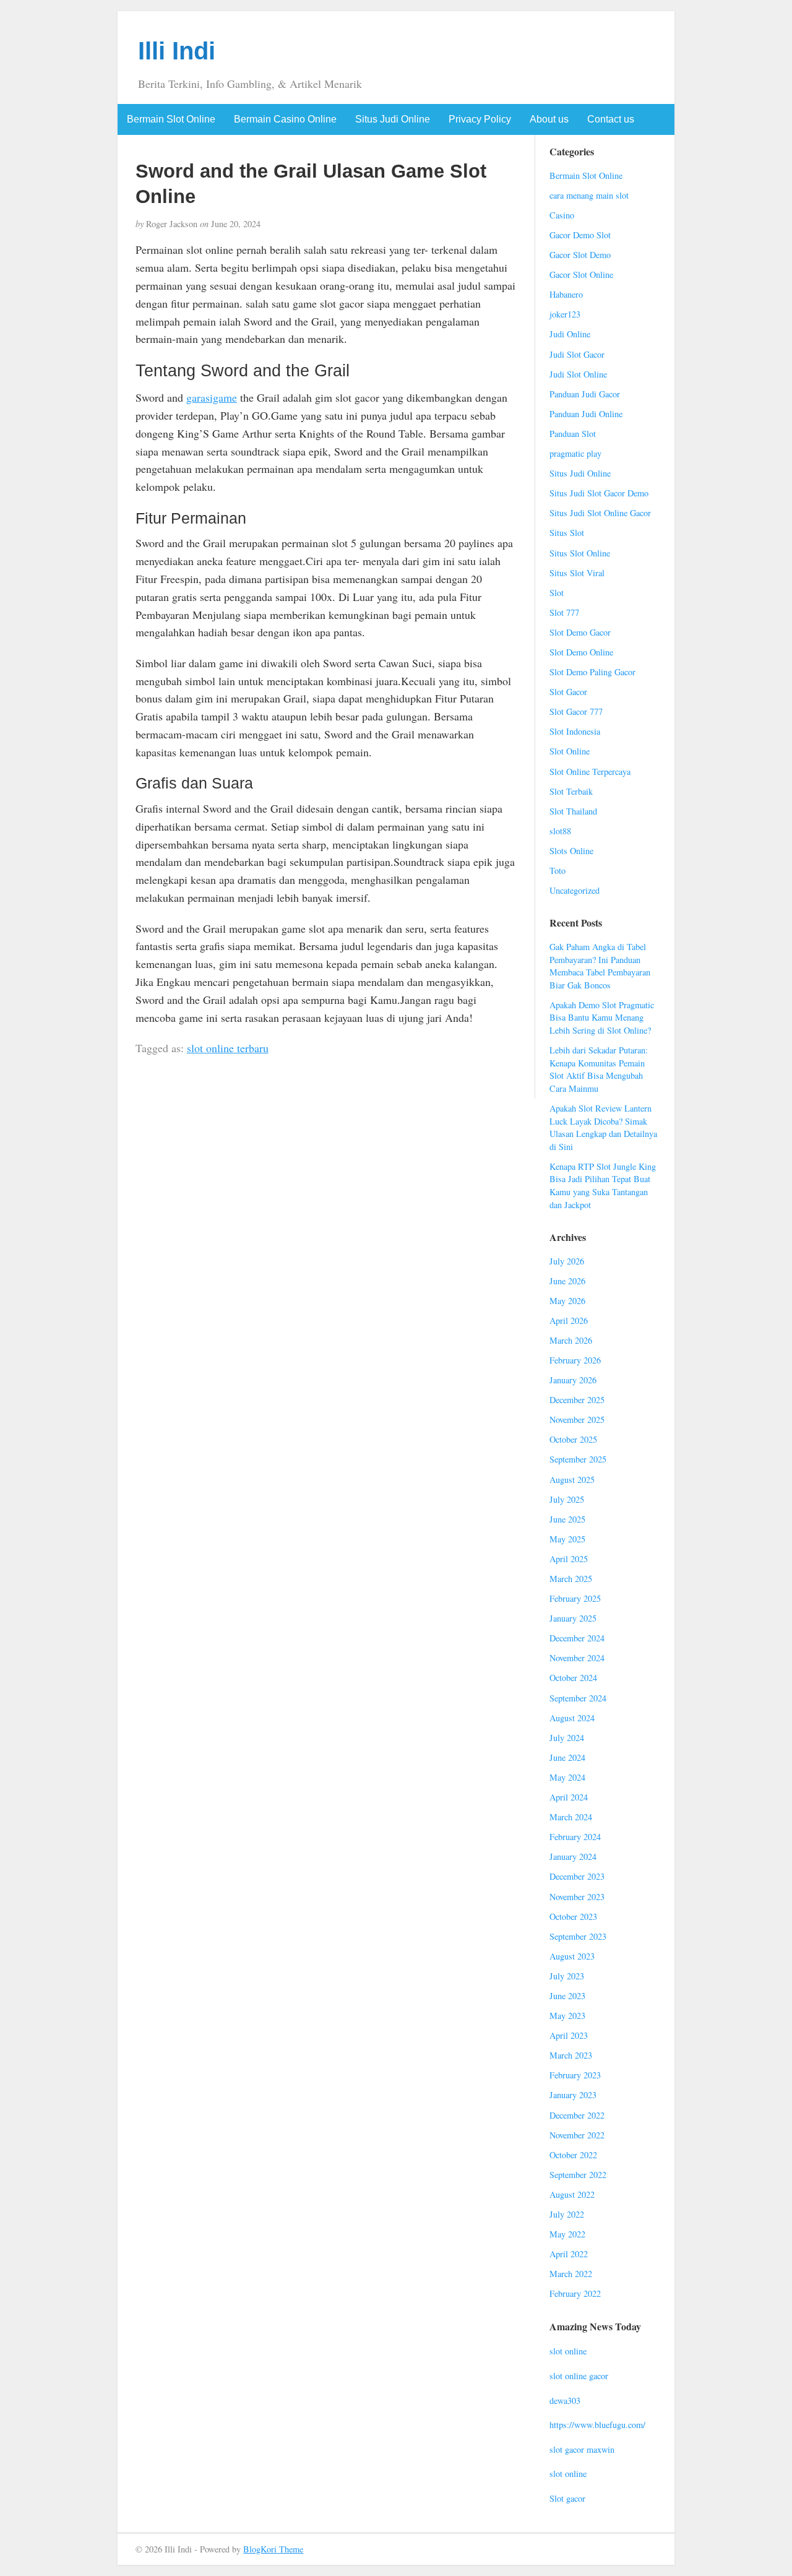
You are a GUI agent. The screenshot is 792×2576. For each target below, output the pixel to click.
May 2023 (567, 2016)
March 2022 (571, 2274)
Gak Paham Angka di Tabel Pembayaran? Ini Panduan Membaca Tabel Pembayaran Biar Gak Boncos (600, 966)
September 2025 (578, 1459)
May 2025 (567, 1539)
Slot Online (570, 751)
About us (549, 119)
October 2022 (573, 2155)
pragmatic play (575, 453)
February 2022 (575, 2293)
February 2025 (575, 1598)
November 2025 (577, 1420)
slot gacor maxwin (582, 2449)
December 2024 (577, 1638)
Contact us (611, 119)
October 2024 (573, 1678)
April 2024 (569, 1797)
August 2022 (572, 2194)
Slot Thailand (573, 811)
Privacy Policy (480, 119)
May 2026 (567, 1301)
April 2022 (569, 2254)
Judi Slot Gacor (577, 354)
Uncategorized (575, 890)
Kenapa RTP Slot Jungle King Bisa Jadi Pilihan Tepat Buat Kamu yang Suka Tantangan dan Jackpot (603, 1186)
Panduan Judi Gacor (585, 394)
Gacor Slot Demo (580, 255)
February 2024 (575, 1837)
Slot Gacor (568, 692)
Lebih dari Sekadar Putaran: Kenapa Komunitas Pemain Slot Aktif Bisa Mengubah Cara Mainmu (599, 1069)
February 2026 (575, 1360)
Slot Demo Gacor (580, 632)
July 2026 (567, 1261)
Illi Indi (177, 51)
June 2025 (567, 1519)
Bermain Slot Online (171, 119)
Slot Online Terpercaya (590, 772)
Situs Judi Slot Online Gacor (600, 513)
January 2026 (573, 1380)
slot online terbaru (228, 1048)
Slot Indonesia (575, 731)
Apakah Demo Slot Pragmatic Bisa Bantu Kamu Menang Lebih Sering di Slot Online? (602, 1018)
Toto (557, 871)
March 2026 (571, 1340)
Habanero (566, 294)
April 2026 (569, 1320)
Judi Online (570, 334)
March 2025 (571, 1579)
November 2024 (577, 1658)
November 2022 (577, 2135)
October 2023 (573, 1917)
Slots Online (571, 851)
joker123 (565, 314)
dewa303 (565, 2401)
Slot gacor (567, 2498)
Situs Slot (567, 533)
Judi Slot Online (578, 374)
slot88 (560, 831)
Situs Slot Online (580, 553)
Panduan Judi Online (586, 414)
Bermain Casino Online (285, 119)
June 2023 (567, 1996)
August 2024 (572, 1718)
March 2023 (571, 2055)
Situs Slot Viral (577, 573)
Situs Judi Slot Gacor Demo (599, 493)
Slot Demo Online (581, 652)
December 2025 (577, 1400)
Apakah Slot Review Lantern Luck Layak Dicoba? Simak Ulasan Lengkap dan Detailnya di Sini (603, 1127)
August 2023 (572, 1956)
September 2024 (578, 1698)
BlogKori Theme (273, 2549)
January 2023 (573, 2095)
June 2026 (567, 1281)
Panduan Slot (573, 434)
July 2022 (567, 2214)
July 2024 (567, 1738)
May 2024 (567, 1777)
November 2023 (577, 1897)
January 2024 (573, 1856)
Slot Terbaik (571, 791)
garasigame (212, 397)
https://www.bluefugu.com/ (597, 2425)
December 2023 (577, 1876)
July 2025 (567, 1499)
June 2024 (567, 1757)
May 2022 (567, 2234)
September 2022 (578, 2175)
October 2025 (573, 1439)
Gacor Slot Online (581, 274)
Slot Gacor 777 (576, 711)
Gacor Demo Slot (580, 235)
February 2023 (575, 2075)
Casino (562, 215)
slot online (568, 2351)
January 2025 (573, 1618)
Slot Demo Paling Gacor (592, 672)
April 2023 (569, 2035)
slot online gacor (579, 2376)
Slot (557, 593)
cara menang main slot (589, 195)
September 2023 (578, 1936)
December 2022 (577, 2115)
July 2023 (567, 1976)
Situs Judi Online (393, 119)
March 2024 (571, 1817)
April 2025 (569, 1559)
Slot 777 (564, 612)
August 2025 (572, 1480)
